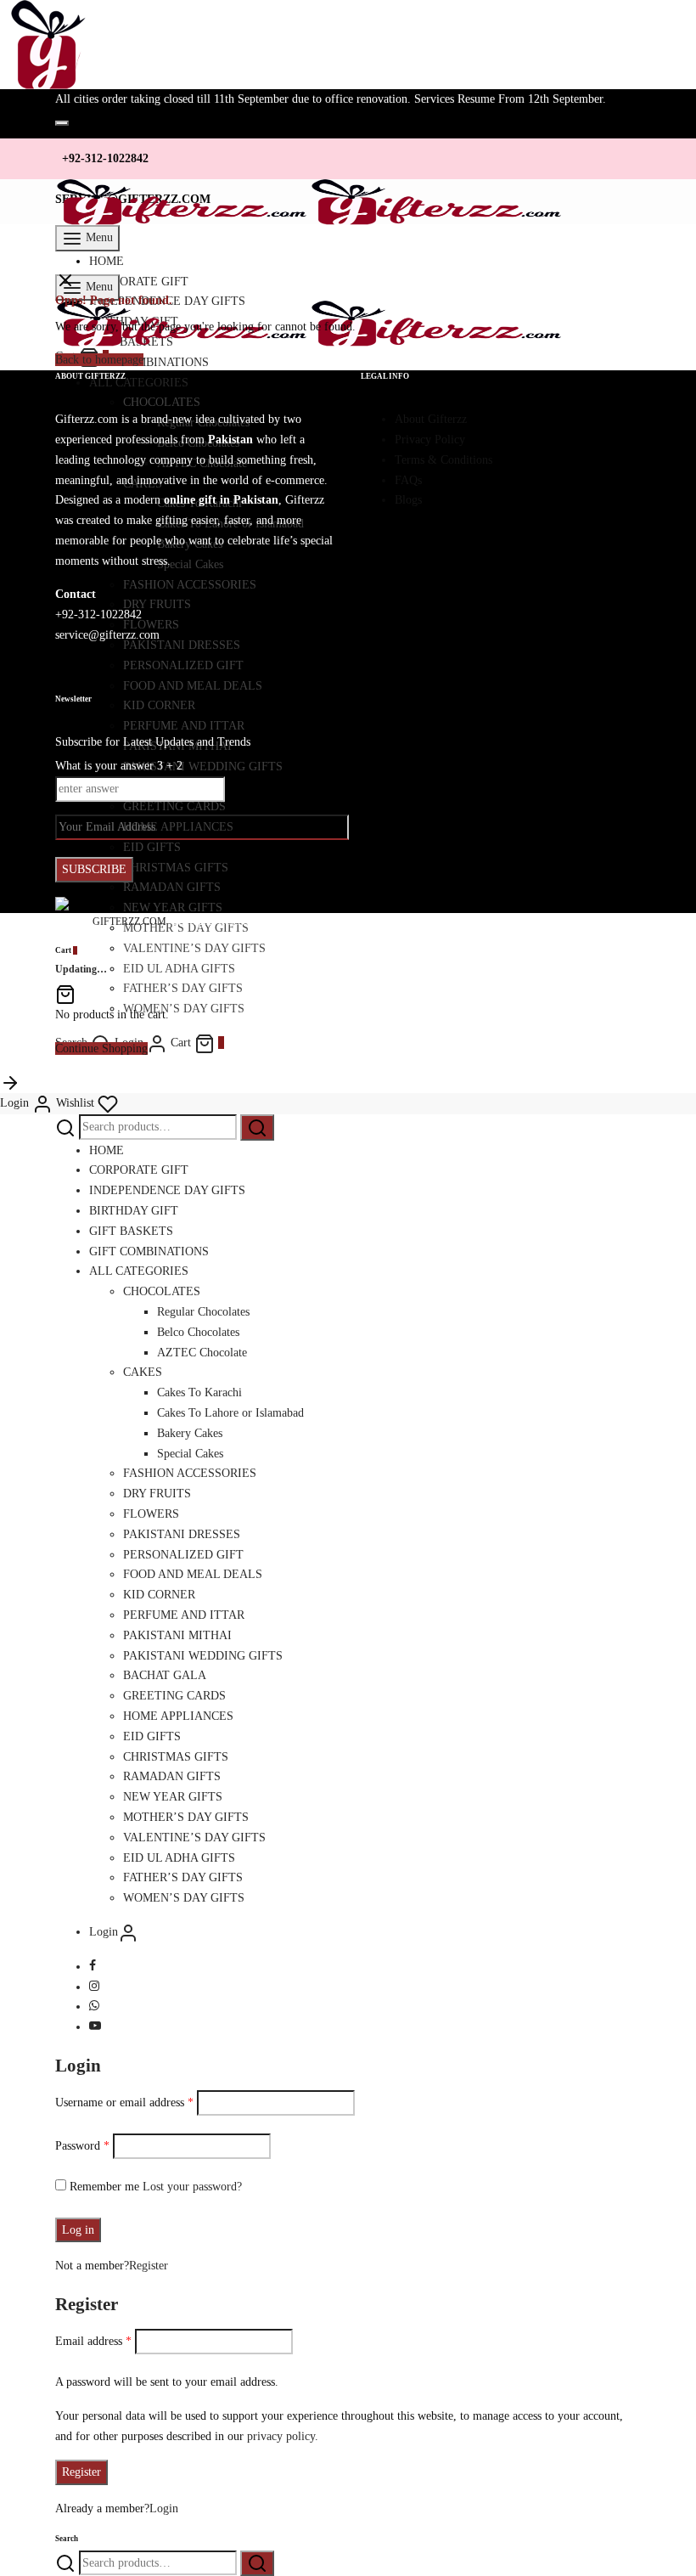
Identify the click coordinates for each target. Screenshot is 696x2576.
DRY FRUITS (157, 1494)
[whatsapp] (94, 2007)
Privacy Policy (430, 440)
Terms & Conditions (443, 460)
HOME (107, 261)
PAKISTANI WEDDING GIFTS (203, 1656)
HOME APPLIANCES (178, 1716)
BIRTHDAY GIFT (134, 1211)
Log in (78, 2230)
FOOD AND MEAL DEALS (193, 1574)
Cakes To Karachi (199, 1392)
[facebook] (93, 1967)
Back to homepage (99, 360)
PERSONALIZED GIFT (183, 1555)
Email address (93, 2341)
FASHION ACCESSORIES (190, 1473)
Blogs (408, 500)
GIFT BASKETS (131, 1231)
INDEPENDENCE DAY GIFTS (167, 1190)
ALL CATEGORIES (139, 1271)
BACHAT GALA (165, 1675)
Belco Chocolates (198, 1332)
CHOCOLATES (162, 1291)
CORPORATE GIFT (139, 1170)
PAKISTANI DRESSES (182, 1534)
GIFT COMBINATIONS (149, 1251)
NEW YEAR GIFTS (173, 1797)
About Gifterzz (431, 419)
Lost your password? (192, 2187)
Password (82, 2146)
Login (164, 2508)
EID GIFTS (152, 1736)
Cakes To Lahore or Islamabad (230, 1413)
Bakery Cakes (190, 1433)
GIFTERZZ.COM (129, 922)
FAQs (408, 480)
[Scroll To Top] (10, 1082)
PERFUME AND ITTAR (184, 1615)
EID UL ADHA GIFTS (179, 969)
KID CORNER (159, 1595)
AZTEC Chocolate (202, 1353)
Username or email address (124, 2103)
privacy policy (281, 2436)
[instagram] (94, 1987)
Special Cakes (190, 1454)
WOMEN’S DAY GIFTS (184, 1009)
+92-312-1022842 (105, 158)
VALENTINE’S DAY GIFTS (194, 948)
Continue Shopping (101, 1048)
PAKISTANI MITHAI (177, 1635)
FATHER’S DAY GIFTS (183, 988)
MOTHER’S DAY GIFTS (186, 1817)
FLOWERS (151, 1514)
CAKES (143, 1372)
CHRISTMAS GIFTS (176, 1757)
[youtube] (95, 2027)
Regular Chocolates (203, 1312)
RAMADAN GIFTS (172, 1776)
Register (149, 2266)
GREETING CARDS (174, 1696)
